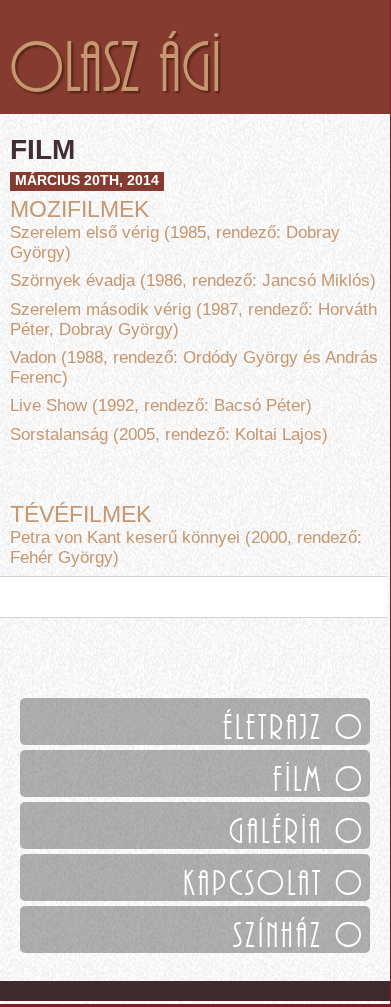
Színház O (299, 929)
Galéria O (297, 825)
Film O (319, 773)
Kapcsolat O (274, 877)
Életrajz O (294, 721)
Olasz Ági (116, 57)
